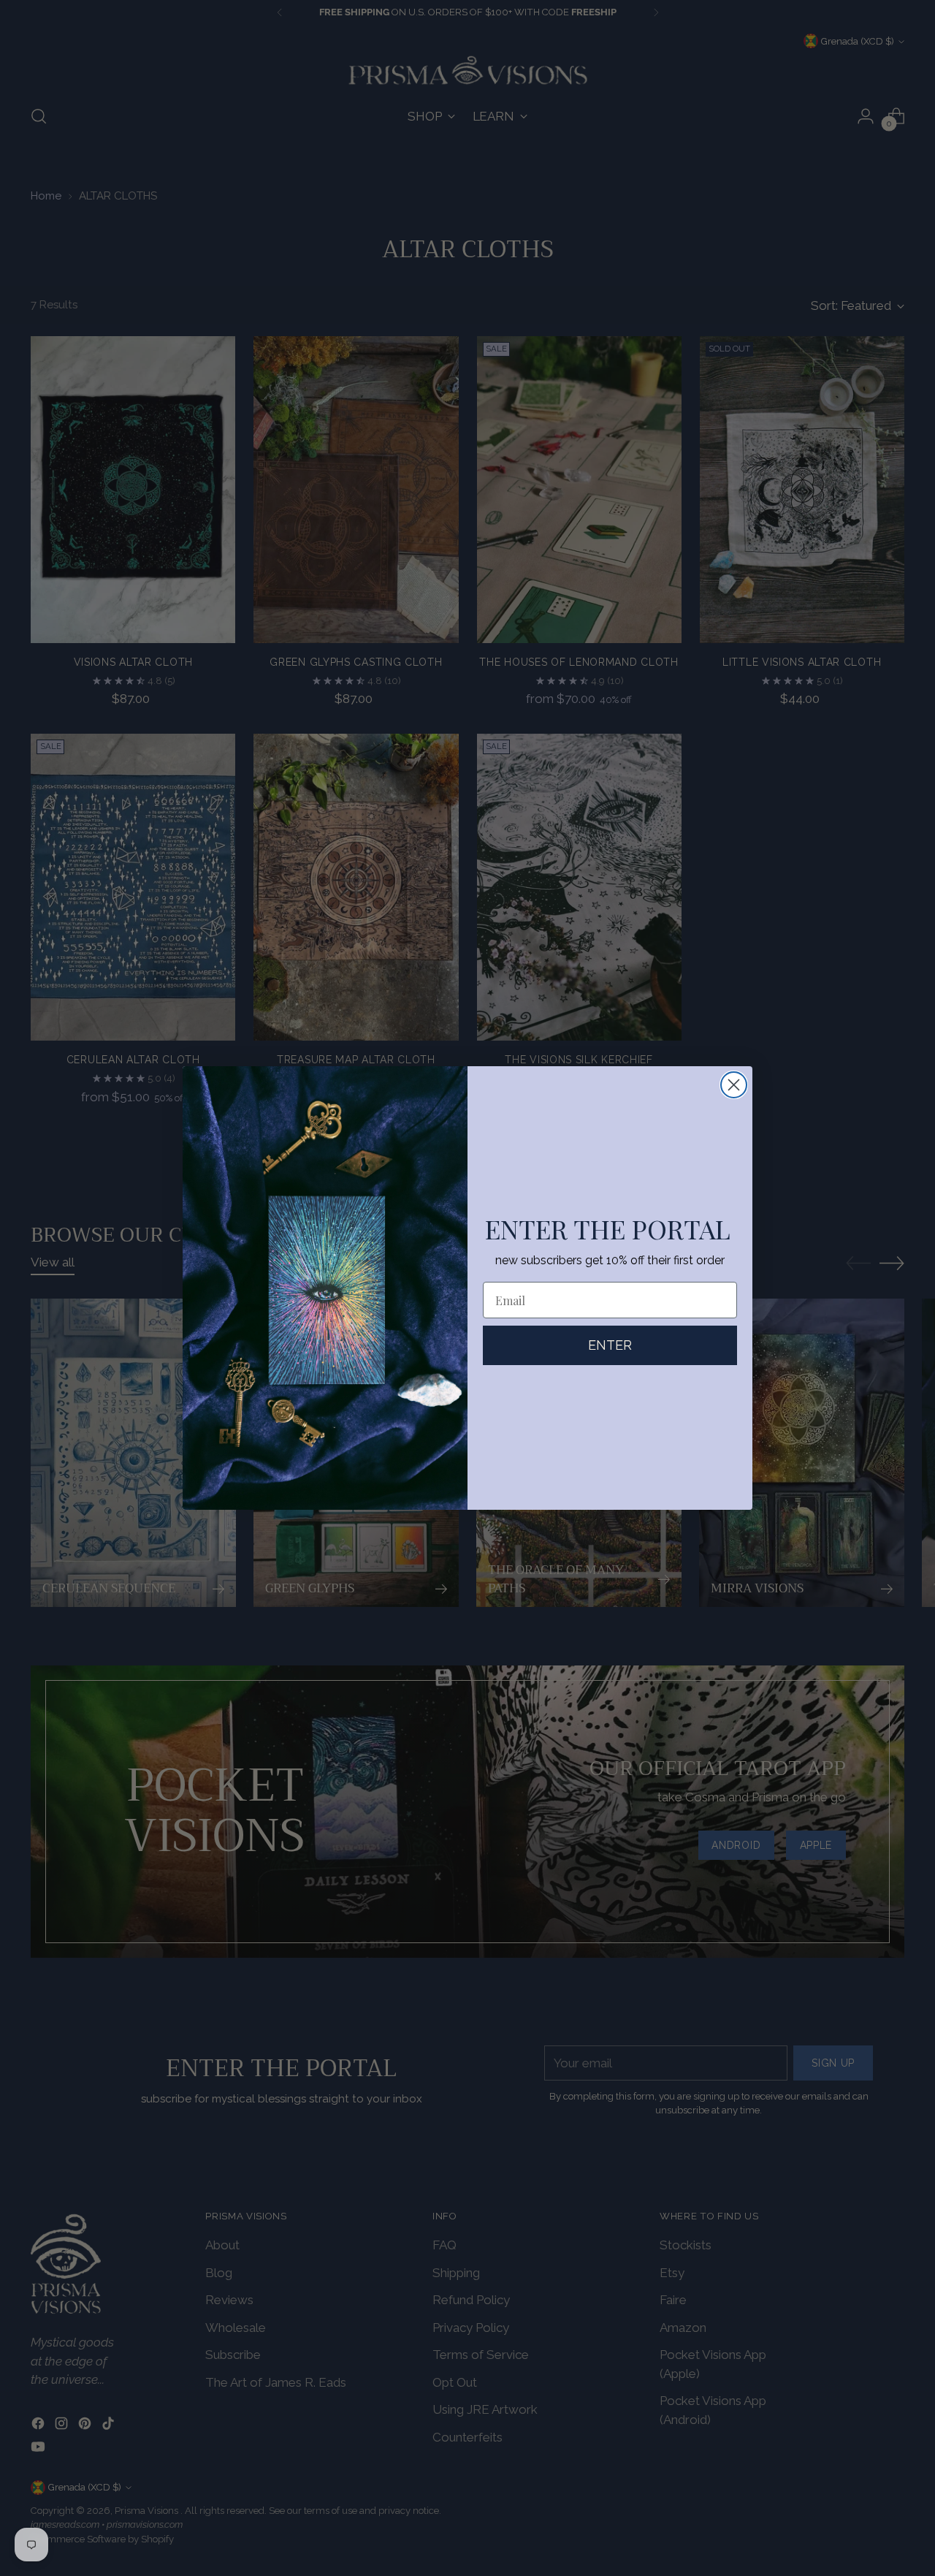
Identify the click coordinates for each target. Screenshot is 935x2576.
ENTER (610, 1345)
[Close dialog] (734, 1085)
